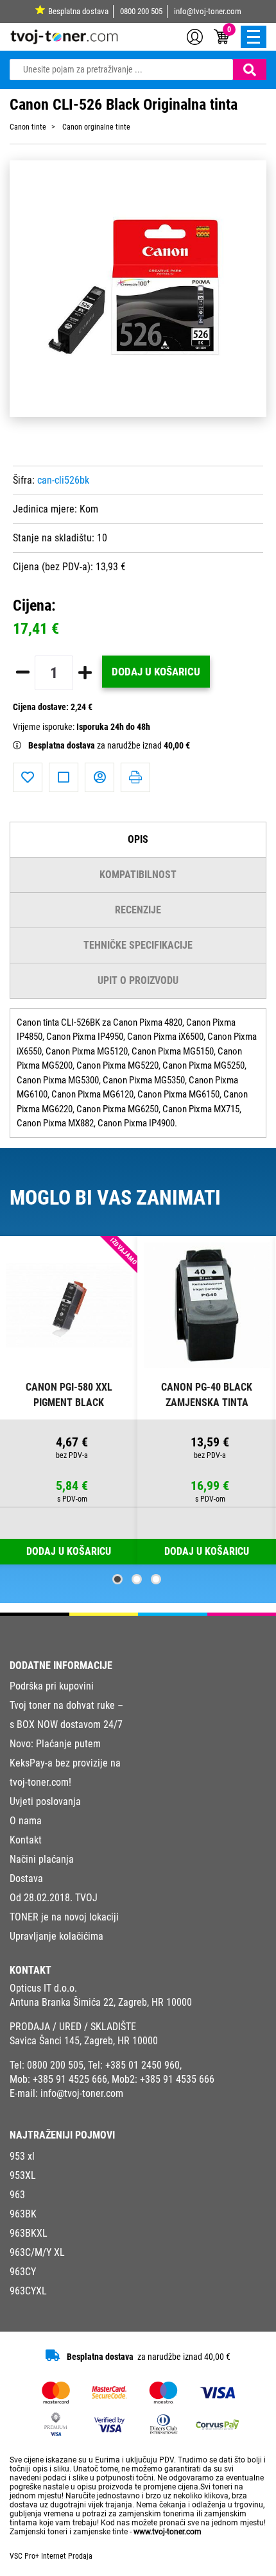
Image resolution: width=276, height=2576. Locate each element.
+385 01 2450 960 (142, 2065)
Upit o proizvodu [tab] (138, 980)
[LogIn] (195, 36)
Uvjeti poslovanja (45, 1801)
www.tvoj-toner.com (168, 2532)
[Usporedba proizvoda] (64, 777)
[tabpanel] (69, 1401)
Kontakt (26, 1840)
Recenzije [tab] (138, 910)
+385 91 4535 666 (177, 2079)
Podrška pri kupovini (52, 1686)
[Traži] (250, 70)
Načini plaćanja (42, 1859)
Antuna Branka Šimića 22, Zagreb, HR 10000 (101, 2002)
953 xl (22, 2156)
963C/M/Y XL (37, 2252)
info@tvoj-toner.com (208, 11)
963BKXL (29, 2233)
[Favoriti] (28, 777)
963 (17, 2195)
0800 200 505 (141, 11)
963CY (23, 2272)
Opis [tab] (138, 839)
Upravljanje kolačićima (56, 1936)
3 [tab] (156, 1579)
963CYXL (28, 2291)
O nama (26, 1821)
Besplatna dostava (78, 11)
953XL (23, 2175)
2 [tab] (137, 1579)
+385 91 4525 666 (70, 2079)
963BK (23, 2214)
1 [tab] (117, 1579)
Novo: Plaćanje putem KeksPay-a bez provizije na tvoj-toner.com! (65, 1763)
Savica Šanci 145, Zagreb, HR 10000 (84, 2041)
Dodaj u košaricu (156, 672)
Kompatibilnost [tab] (138, 875)
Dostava (26, 1878)
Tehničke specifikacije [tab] (138, 945)
